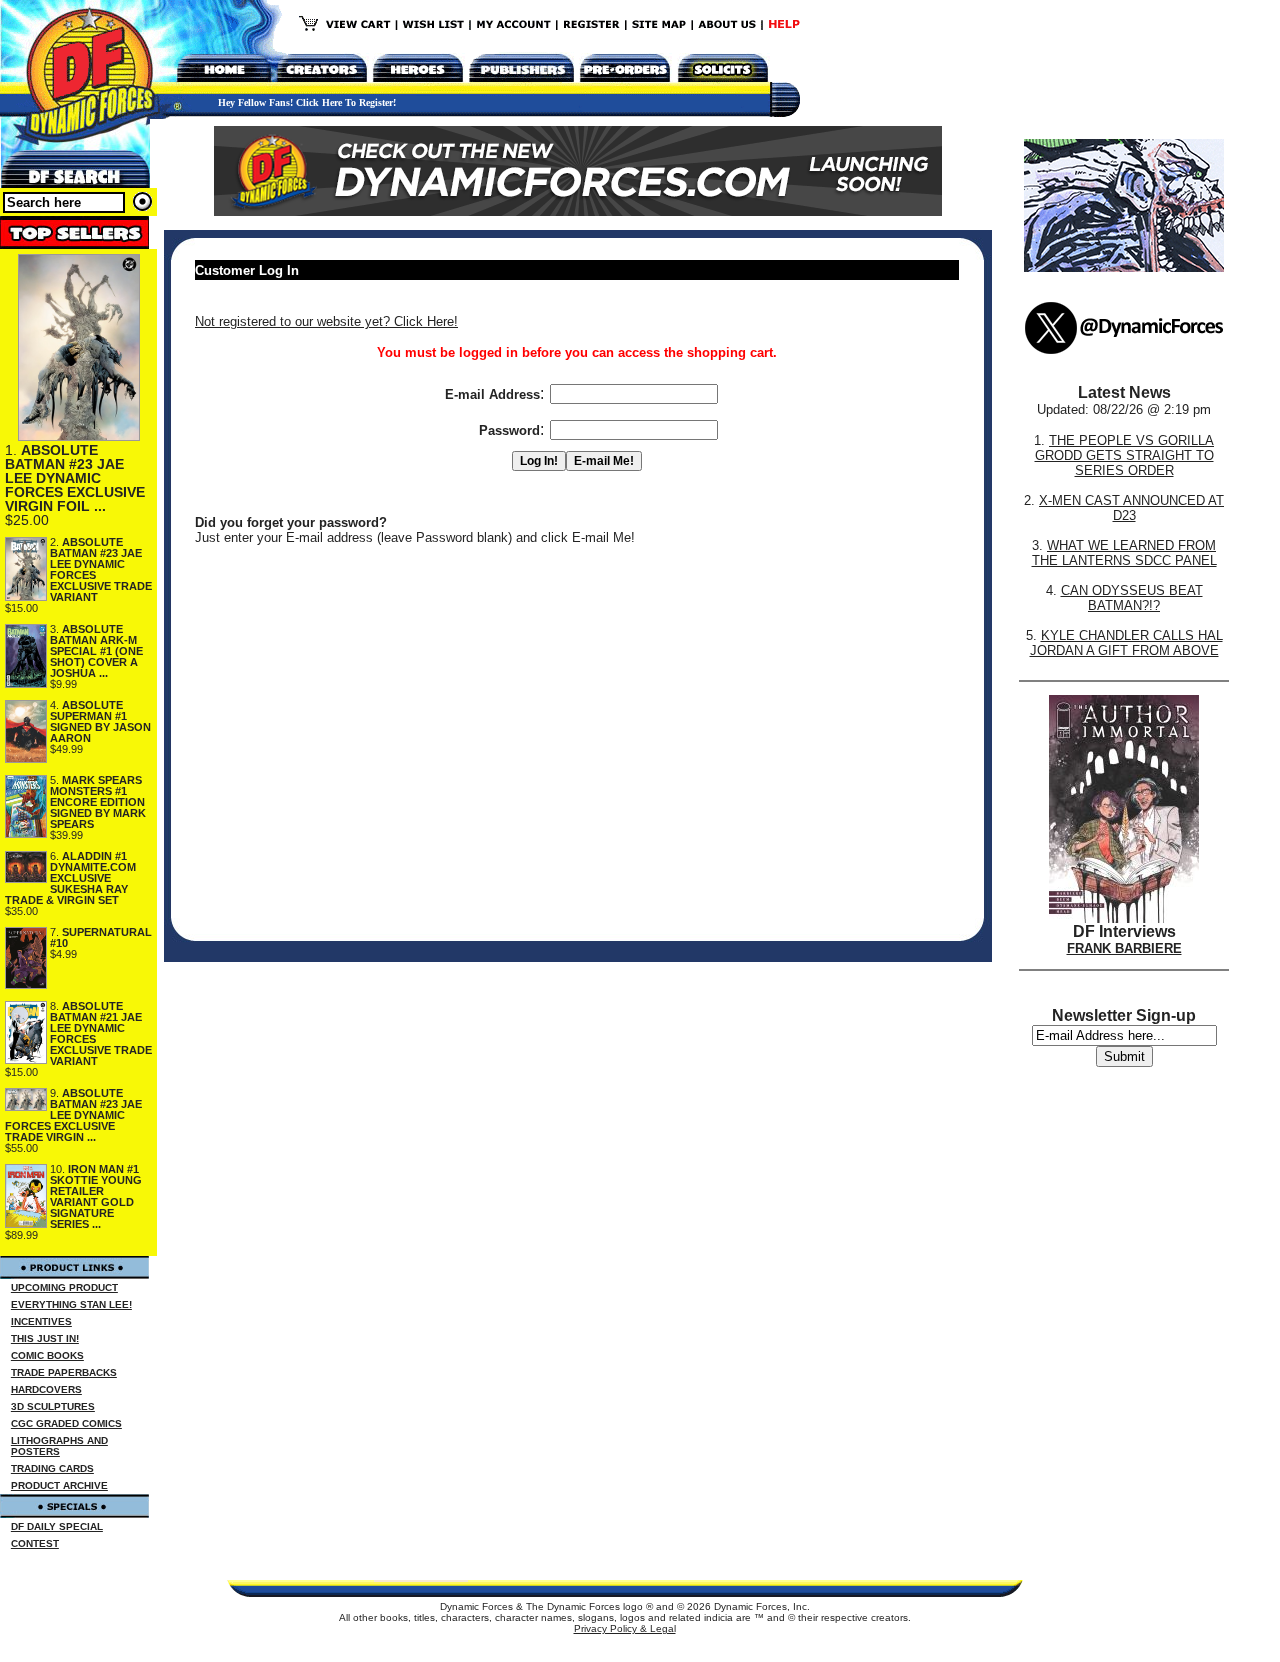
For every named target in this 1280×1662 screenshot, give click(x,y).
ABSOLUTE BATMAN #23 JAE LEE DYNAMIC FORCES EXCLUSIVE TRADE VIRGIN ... (73, 1115)
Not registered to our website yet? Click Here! (326, 321)
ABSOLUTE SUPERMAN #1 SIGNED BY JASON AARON (100, 721)
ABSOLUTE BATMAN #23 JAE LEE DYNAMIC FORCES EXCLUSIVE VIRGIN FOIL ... (75, 478)
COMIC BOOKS (47, 1355)
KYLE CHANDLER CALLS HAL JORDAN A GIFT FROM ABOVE (1126, 643)
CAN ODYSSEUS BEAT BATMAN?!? (1132, 598)
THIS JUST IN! (45, 1338)
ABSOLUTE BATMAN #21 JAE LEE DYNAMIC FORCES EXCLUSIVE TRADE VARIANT (101, 1033)
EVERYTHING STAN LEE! (71, 1304)
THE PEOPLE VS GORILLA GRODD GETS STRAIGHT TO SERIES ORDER (1125, 455)
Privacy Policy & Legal (625, 1628)
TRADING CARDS (52, 1468)
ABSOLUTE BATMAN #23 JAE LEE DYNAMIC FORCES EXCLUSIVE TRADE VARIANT (101, 569)
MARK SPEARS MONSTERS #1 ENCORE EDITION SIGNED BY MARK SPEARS (98, 802)
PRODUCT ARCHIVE (59, 1485)
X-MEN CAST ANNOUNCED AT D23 (1131, 508)
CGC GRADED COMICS (66, 1423)
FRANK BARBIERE (1124, 948)
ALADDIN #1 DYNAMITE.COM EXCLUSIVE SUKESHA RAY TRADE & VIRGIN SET (70, 878)
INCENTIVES (41, 1321)
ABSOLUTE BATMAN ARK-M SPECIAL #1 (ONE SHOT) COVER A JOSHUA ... (96, 651)
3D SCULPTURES (53, 1406)
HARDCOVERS (46, 1389)
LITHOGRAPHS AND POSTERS (59, 1446)
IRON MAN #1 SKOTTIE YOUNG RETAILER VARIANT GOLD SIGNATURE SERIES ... (96, 1196)
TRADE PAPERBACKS (64, 1372)
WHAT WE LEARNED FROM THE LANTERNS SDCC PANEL (1124, 553)
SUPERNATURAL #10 (101, 937)
